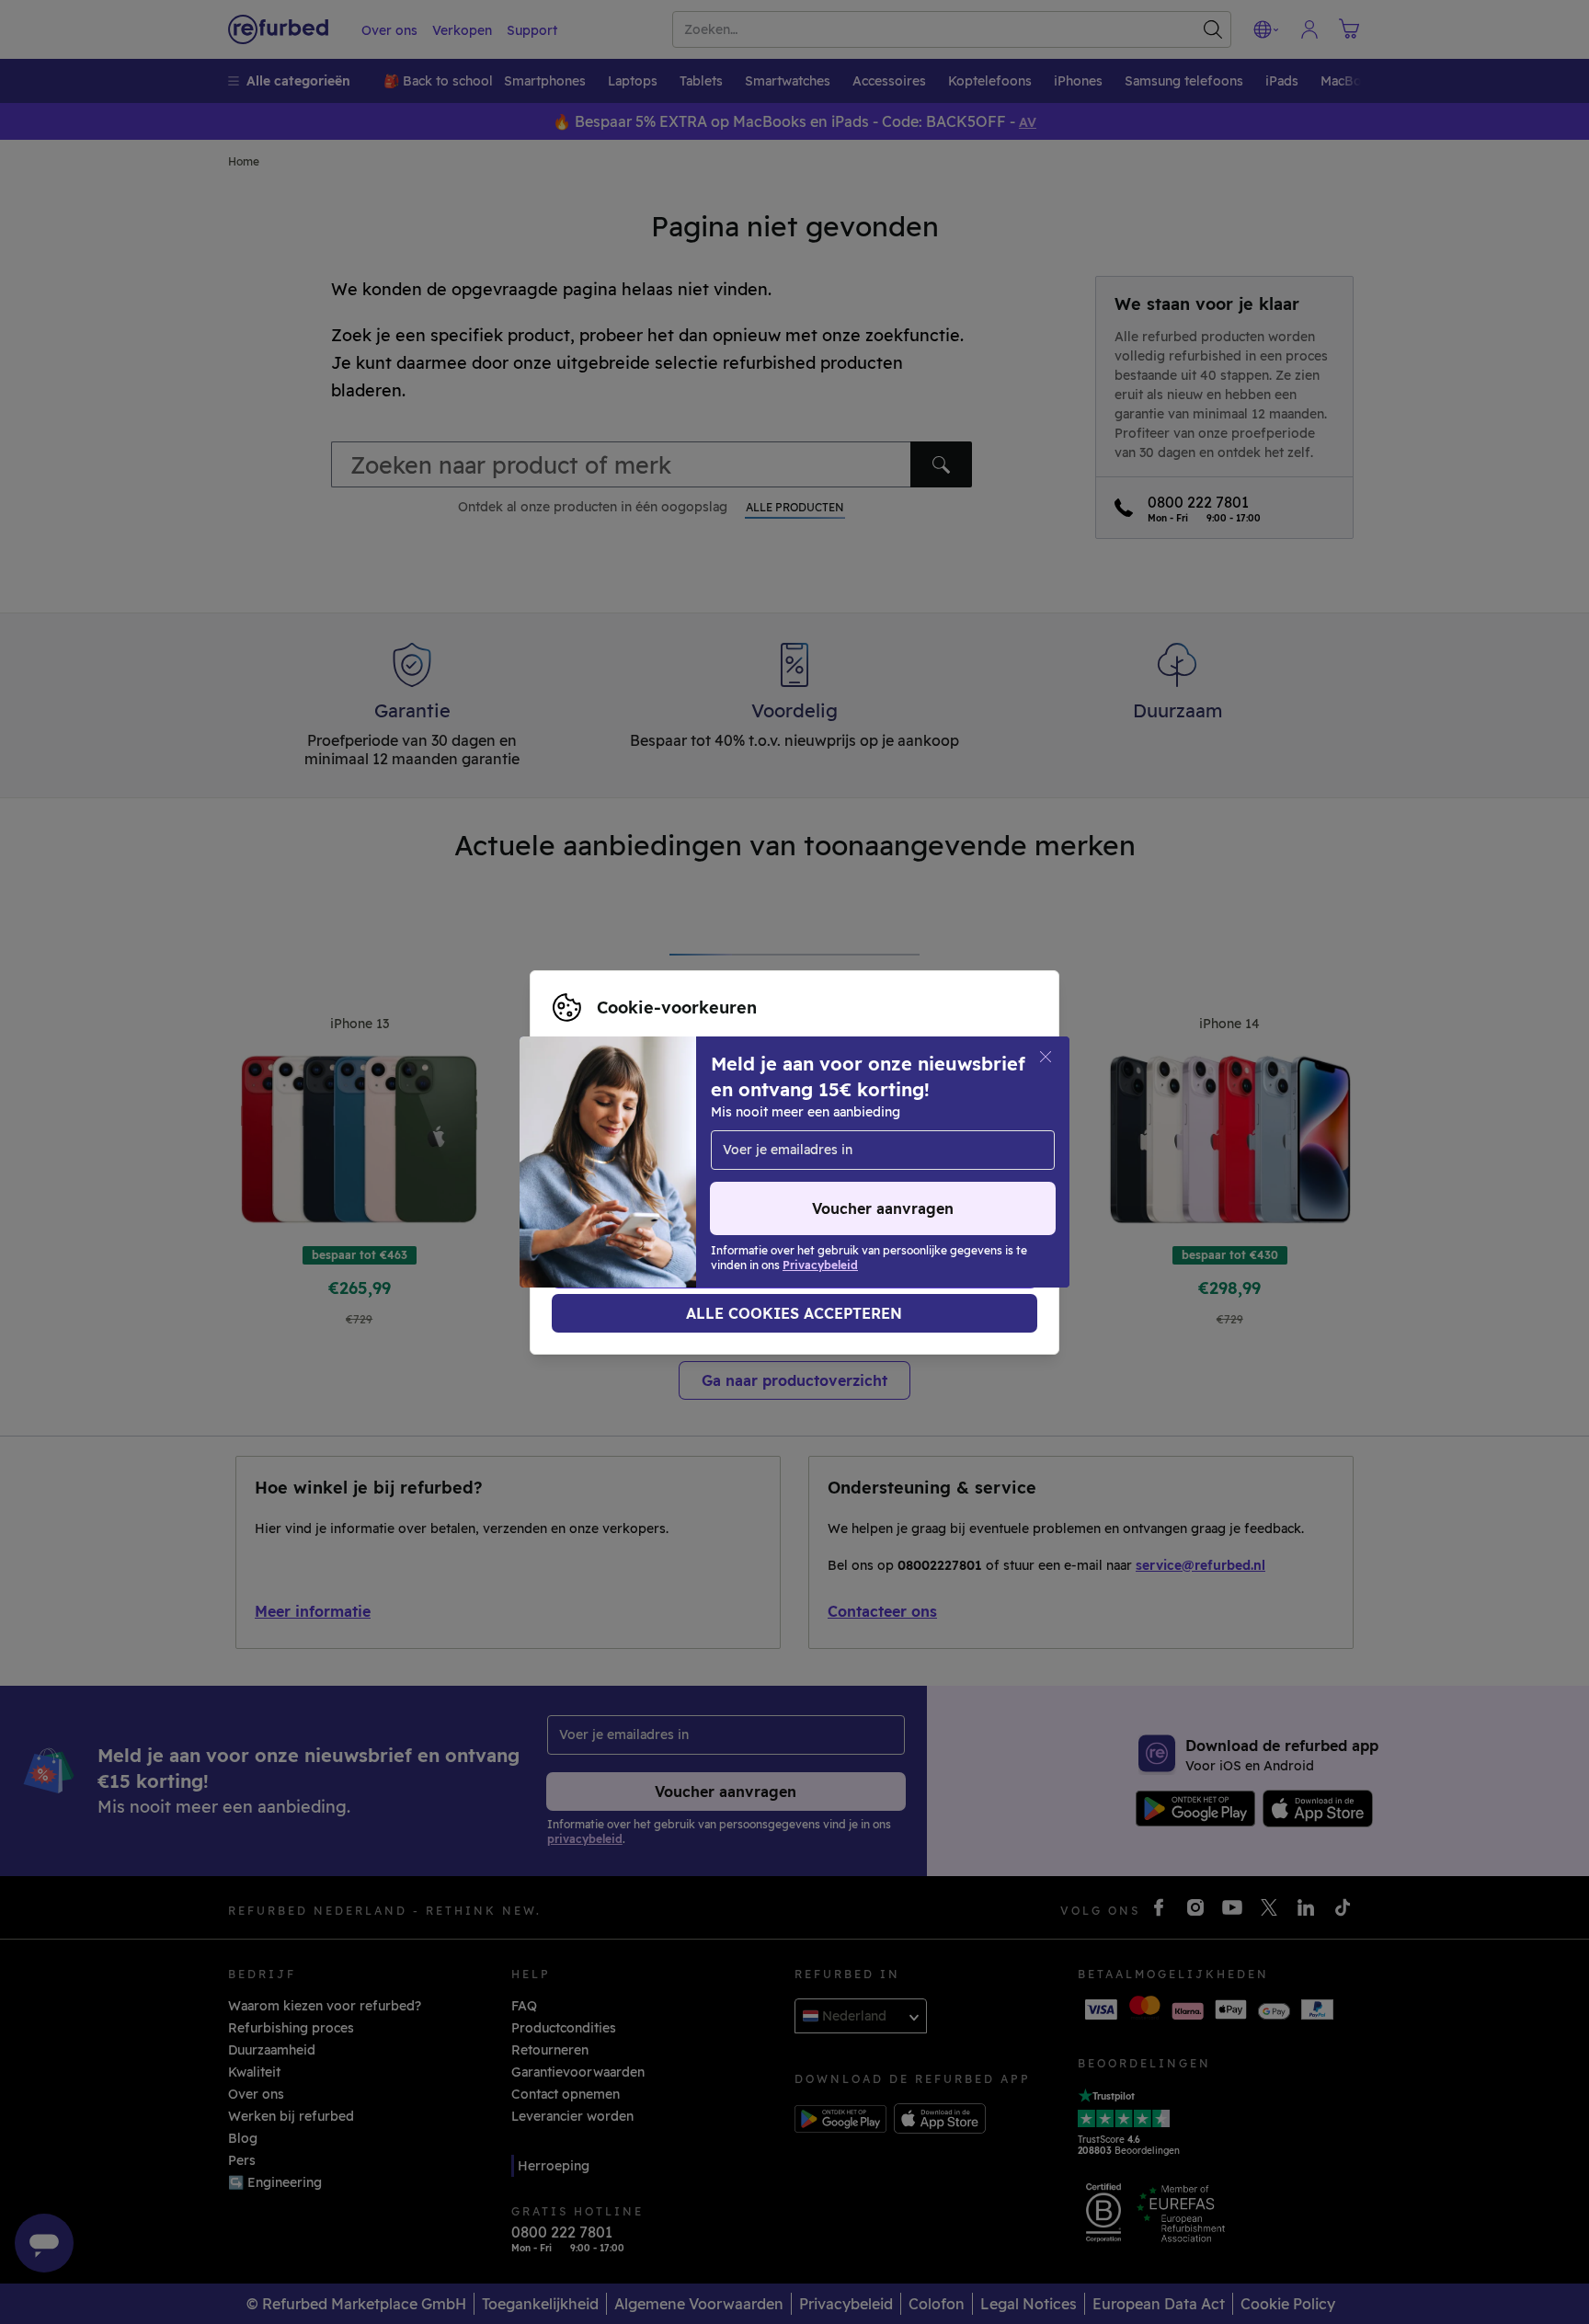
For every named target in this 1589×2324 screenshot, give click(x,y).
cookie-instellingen (614, 1143)
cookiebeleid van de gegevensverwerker (682, 1182)
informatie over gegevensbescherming (676, 1162)
